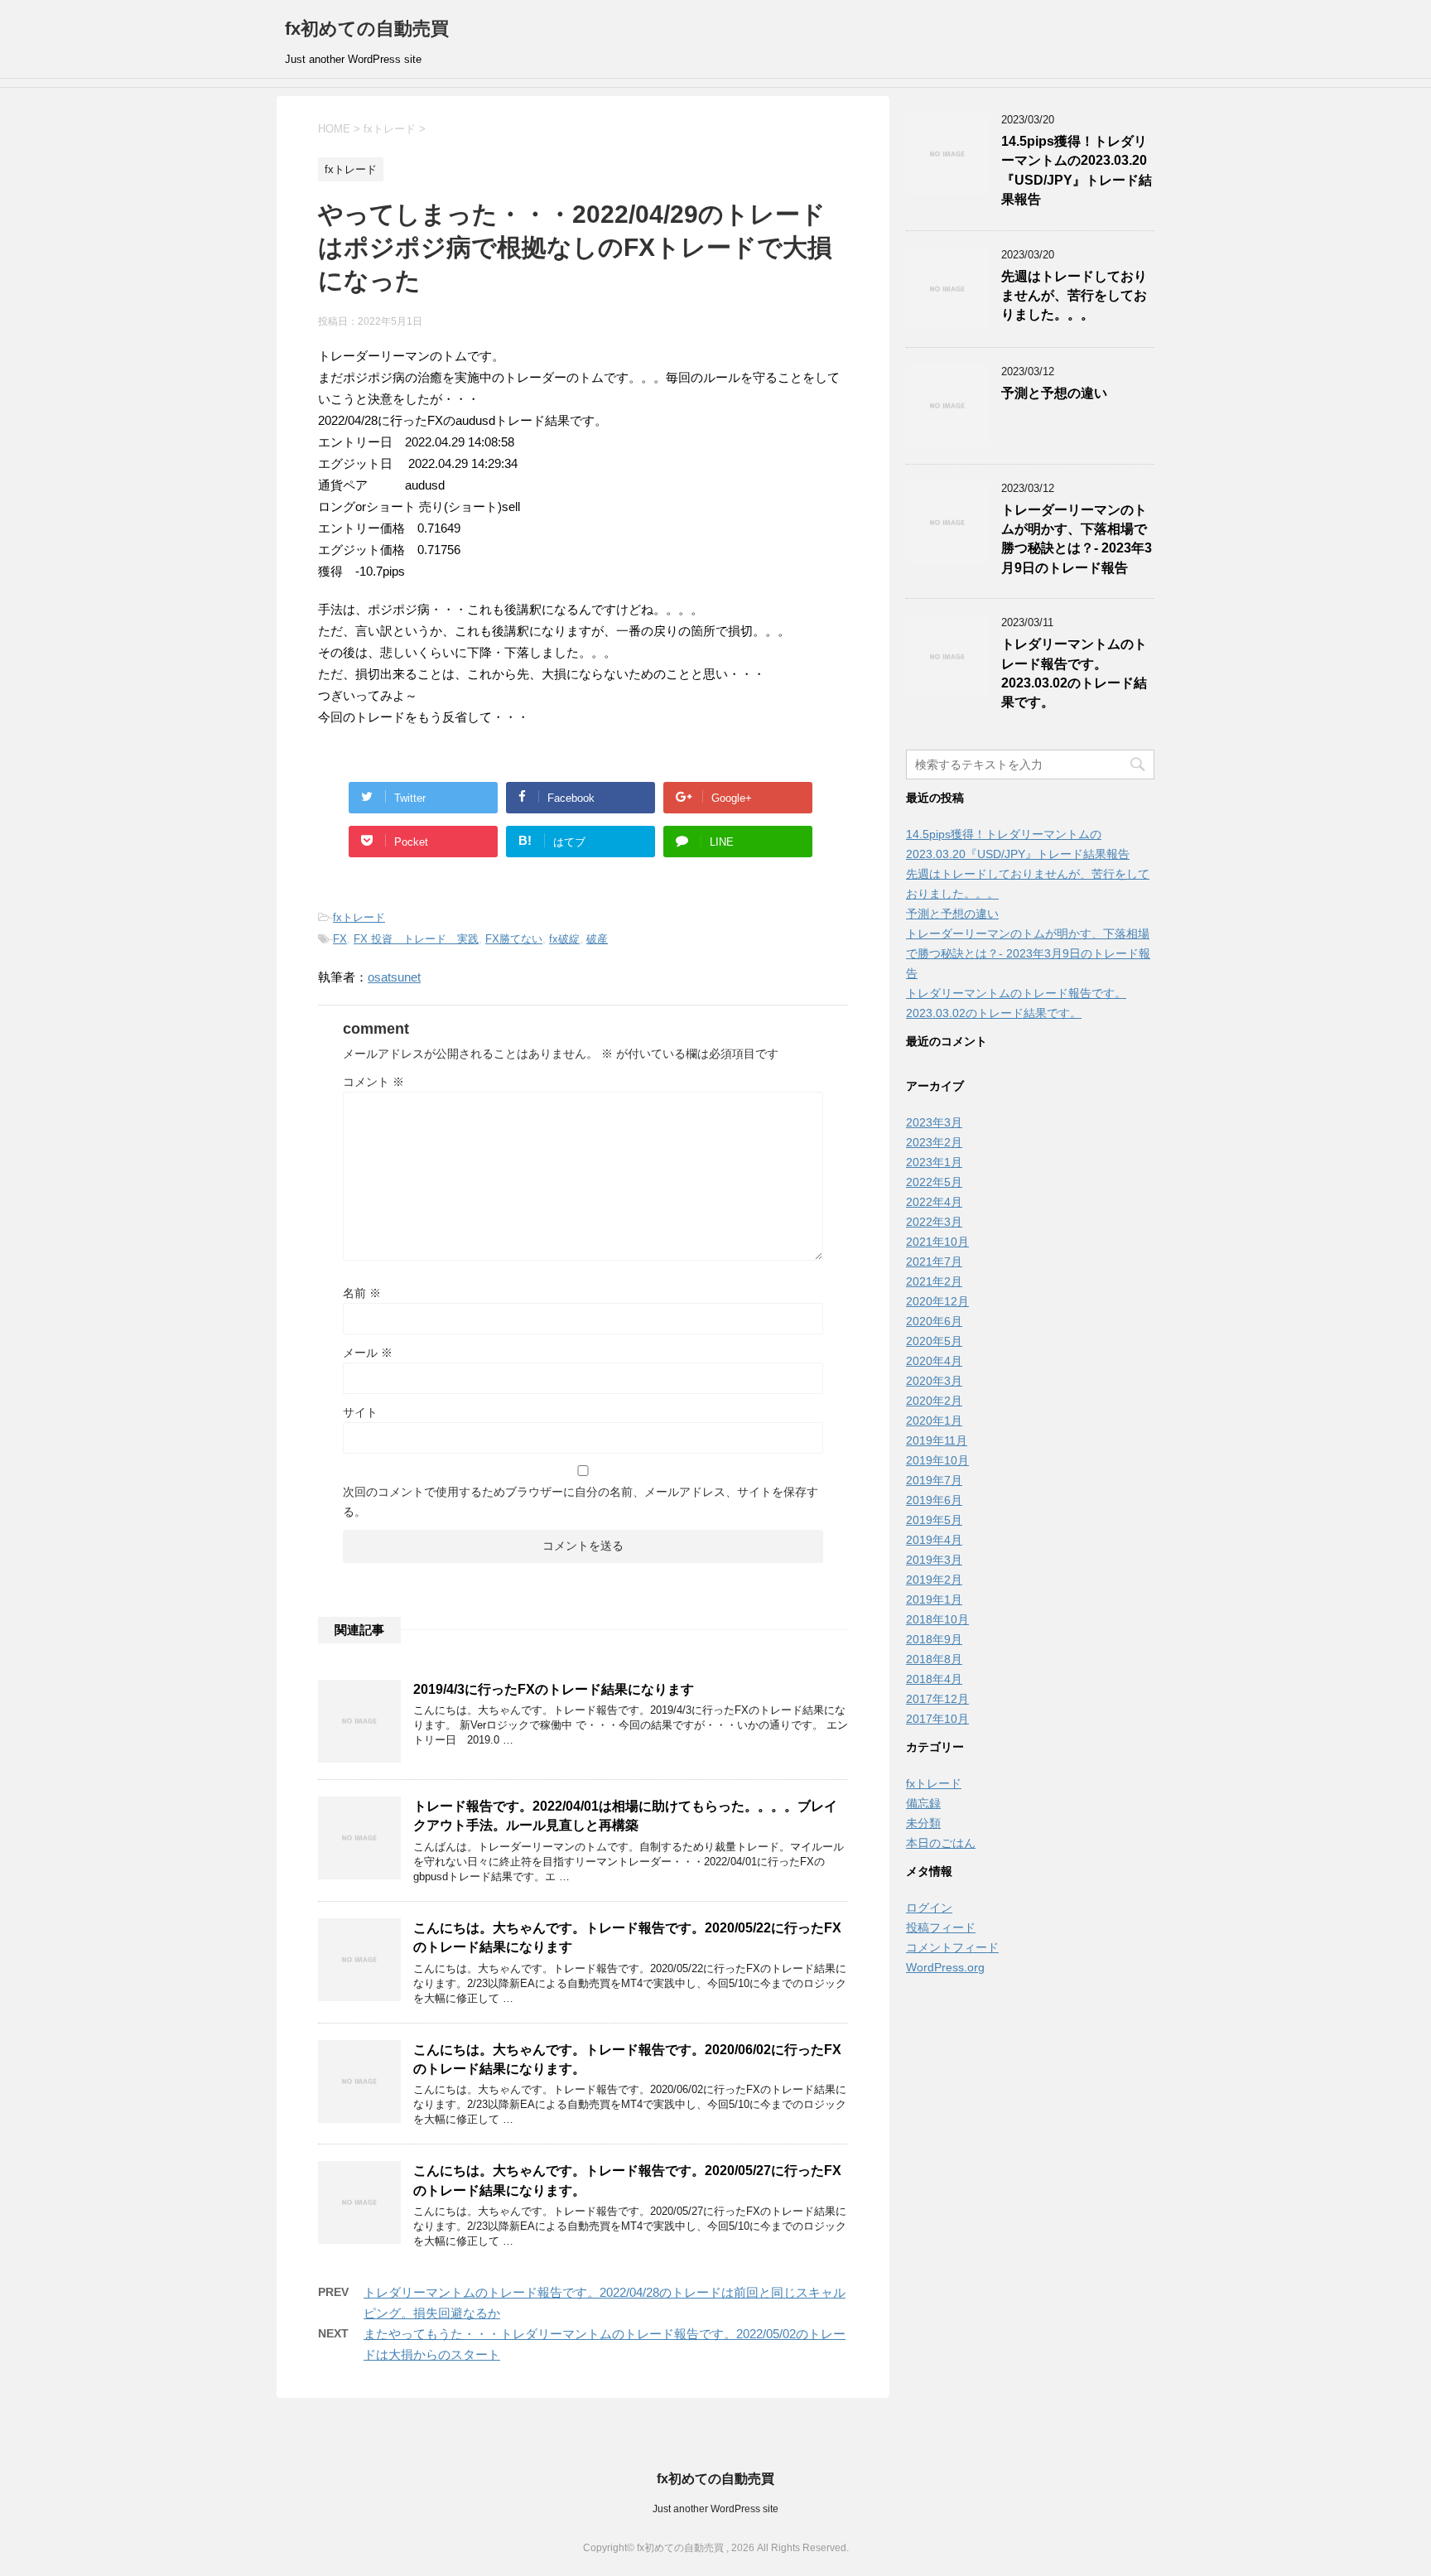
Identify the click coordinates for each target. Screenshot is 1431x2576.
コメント (373, 1082)
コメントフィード (952, 1947)
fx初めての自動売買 (367, 29)
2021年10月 (937, 1242)
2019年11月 (937, 1440)
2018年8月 (934, 1659)
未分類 (923, 1823)
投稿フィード (941, 1927)
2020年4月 (934, 1361)
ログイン (929, 1908)
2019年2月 (934, 1580)
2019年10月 (937, 1460)
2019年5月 (934, 1520)
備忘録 (923, 1803)
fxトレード (359, 917)
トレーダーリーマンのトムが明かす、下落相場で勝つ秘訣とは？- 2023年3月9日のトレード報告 (1077, 539)
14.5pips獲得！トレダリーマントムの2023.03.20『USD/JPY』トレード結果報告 (1077, 170)
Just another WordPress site (715, 2509)
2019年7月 (934, 1480)
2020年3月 (934, 1381)
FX (340, 939)
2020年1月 (934, 1421)
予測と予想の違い (1054, 393)
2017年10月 (937, 1719)
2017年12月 (937, 1699)
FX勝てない (514, 939)
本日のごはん (941, 1843)
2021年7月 (934, 1261)
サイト (360, 1412)
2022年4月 (934, 1202)
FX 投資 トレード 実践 (416, 939)
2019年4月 (934, 1540)
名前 (362, 1293)
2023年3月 (934, 1122)
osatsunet (394, 977)
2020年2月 (934, 1401)
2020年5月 (934, 1341)
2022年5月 (934, 1182)
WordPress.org (945, 1967)
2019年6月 (934, 1500)
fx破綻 (564, 939)
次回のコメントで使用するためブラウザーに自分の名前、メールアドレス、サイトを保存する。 (581, 1502)
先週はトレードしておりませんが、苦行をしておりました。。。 (1074, 296)
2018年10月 (937, 1619)
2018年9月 (934, 1639)
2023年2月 (934, 1142)
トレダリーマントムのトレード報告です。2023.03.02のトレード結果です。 (1074, 673)
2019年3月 (934, 1560)
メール (368, 1353)
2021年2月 (934, 1281)
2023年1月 (934, 1162)
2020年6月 (934, 1321)
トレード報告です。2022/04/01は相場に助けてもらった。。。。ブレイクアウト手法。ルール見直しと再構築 (625, 1816)
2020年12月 (937, 1301)
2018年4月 (934, 1679)
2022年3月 (934, 1222)
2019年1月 (934, 1599)
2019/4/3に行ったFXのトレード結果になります (554, 1689)
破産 (597, 939)
